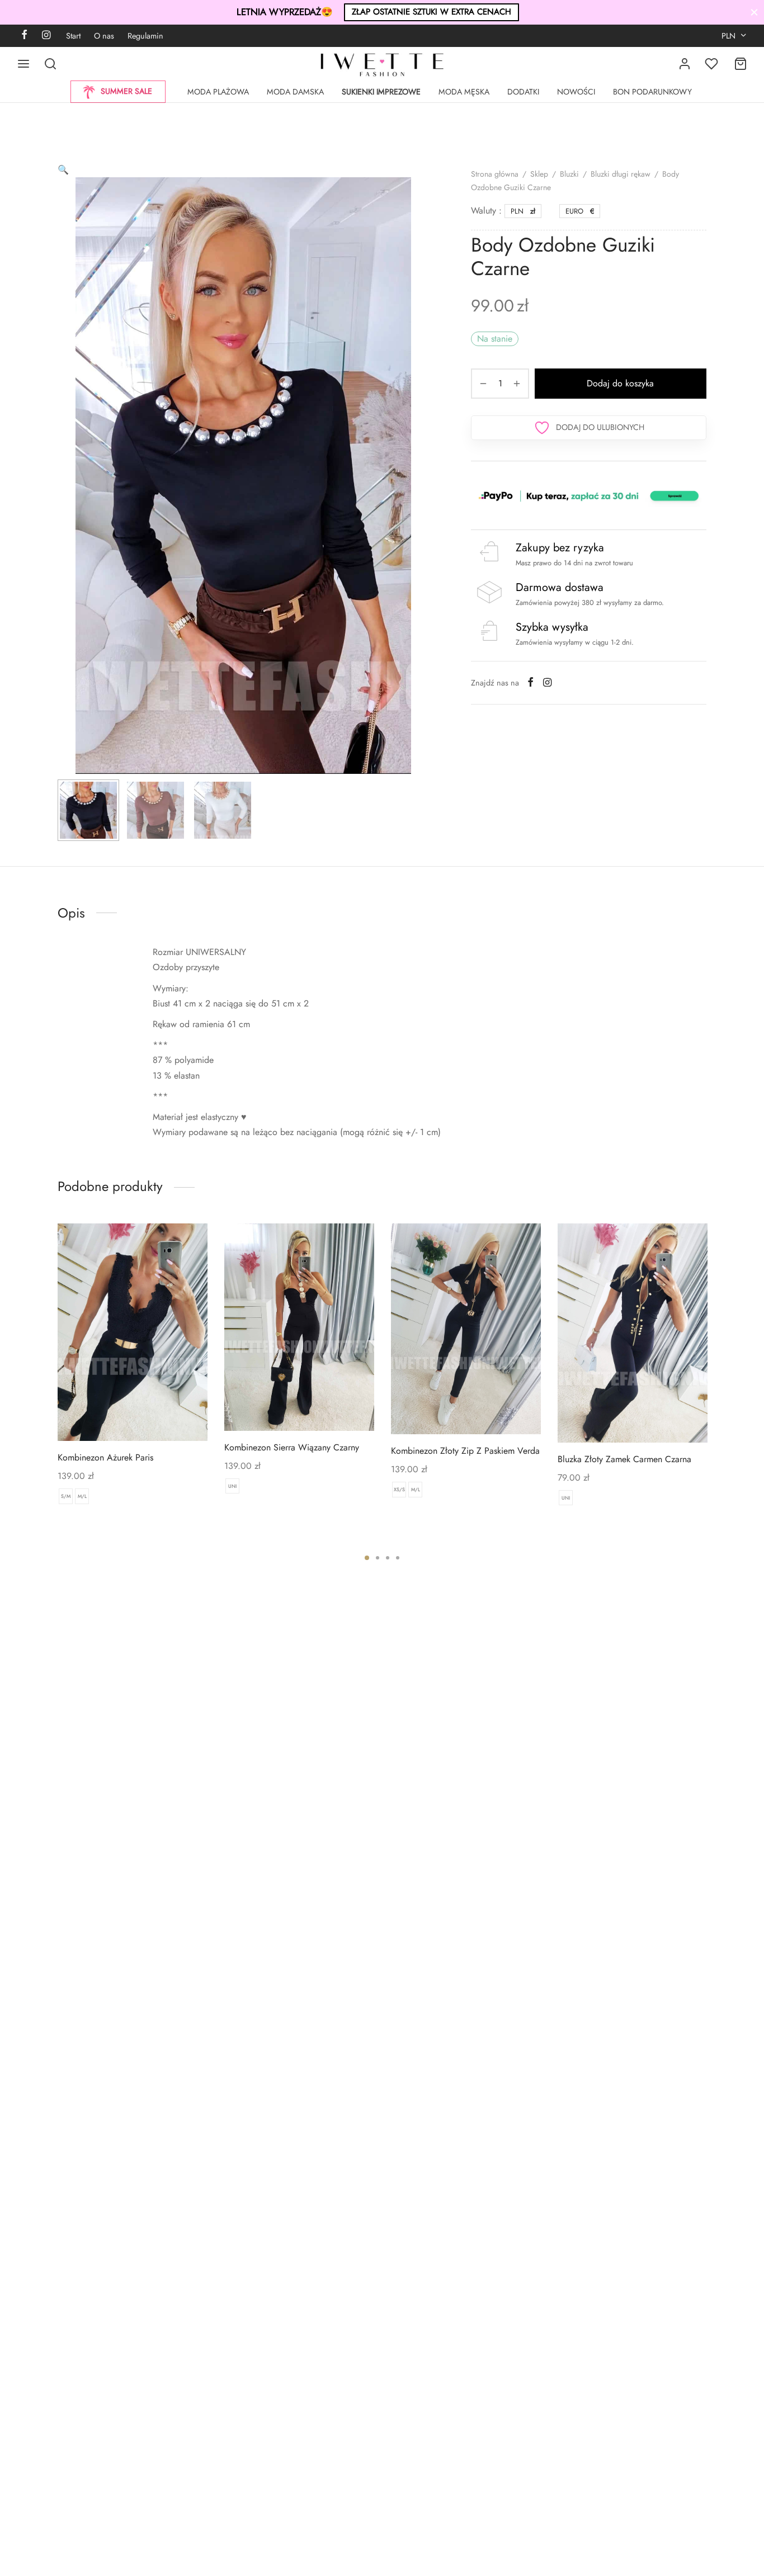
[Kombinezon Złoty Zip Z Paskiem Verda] (466, 1329)
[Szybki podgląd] (152, 1415)
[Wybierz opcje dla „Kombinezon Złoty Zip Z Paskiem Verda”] (447, 1408)
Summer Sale (126, 91)
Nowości (576, 92)
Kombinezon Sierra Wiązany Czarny (292, 1447)
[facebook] (24, 36)
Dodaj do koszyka (621, 383)
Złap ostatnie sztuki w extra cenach (431, 12)
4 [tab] (398, 1558)
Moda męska (464, 92)
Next (418, 502)
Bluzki (569, 174)
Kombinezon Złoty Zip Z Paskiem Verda (465, 1451)
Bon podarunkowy (652, 92)
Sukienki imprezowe (381, 92)
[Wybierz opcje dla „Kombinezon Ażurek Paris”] (114, 1415)
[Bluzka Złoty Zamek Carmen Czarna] (633, 1333)
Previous (69, 502)
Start (73, 36)
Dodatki (523, 92)
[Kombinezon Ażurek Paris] (133, 1332)
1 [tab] (367, 1558)
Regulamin (145, 36)
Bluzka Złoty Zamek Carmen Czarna (624, 1459)
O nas (104, 36)
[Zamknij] (754, 12)
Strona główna (495, 174)
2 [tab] (378, 1558)
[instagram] (46, 36)
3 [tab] (388, 1558)
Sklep (539, 174)
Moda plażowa (218, 92)
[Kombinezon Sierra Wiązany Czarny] (299, 1327)
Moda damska (295, 92)
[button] (63, 170)
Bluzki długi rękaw (621, 174)
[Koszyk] (741, 64)
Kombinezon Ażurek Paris (105, 1457)
